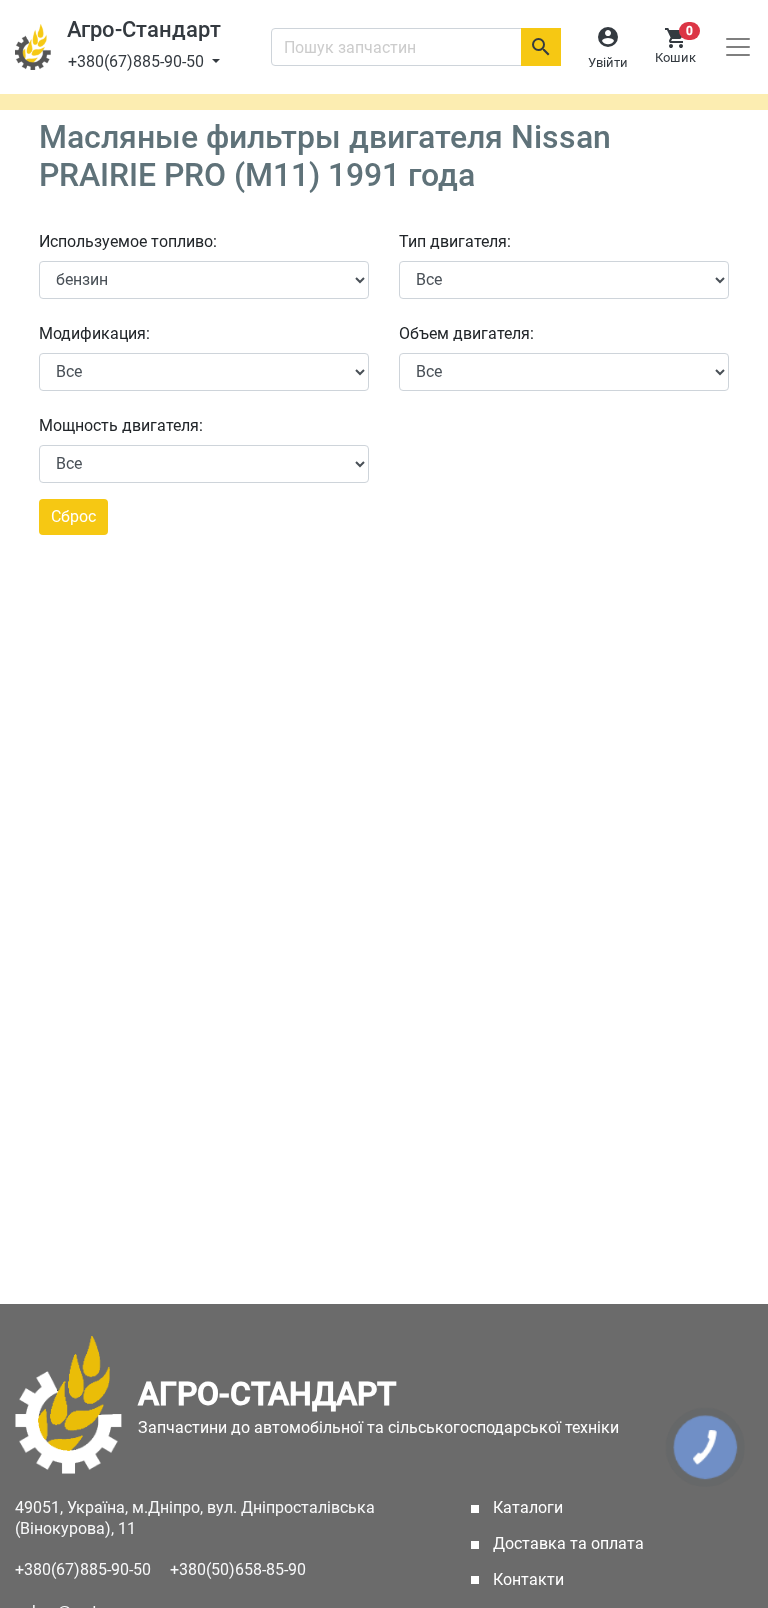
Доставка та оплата (566, 1543)
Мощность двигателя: (121, 425)
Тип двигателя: (455, 241)
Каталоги (556, 1507)
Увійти (608, 62)
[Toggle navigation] (738, 47)
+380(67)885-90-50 (138, 61)
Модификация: (94, 333)
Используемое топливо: (128, 241)
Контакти (526, 1579)
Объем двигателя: (466, 333)
